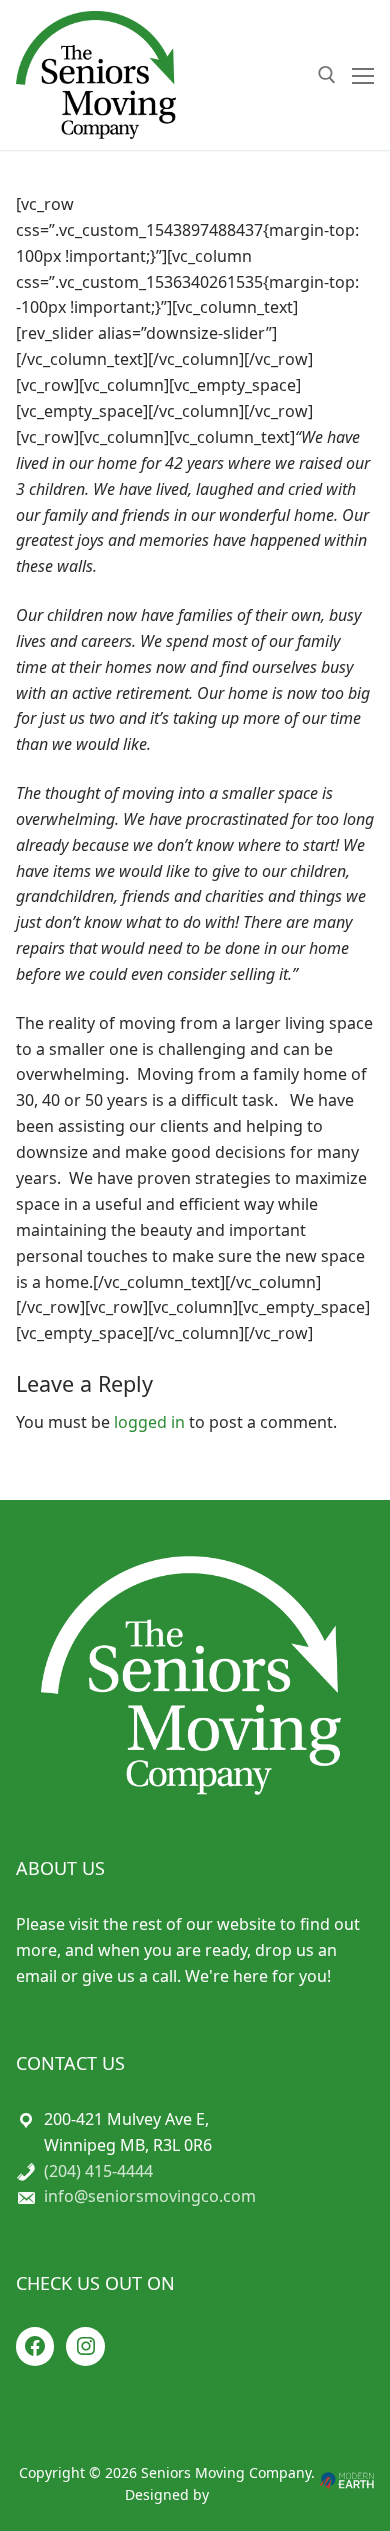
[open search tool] (327, 75)
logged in (149, 1422)
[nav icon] (363, 75)
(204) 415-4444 (98, 2171)
